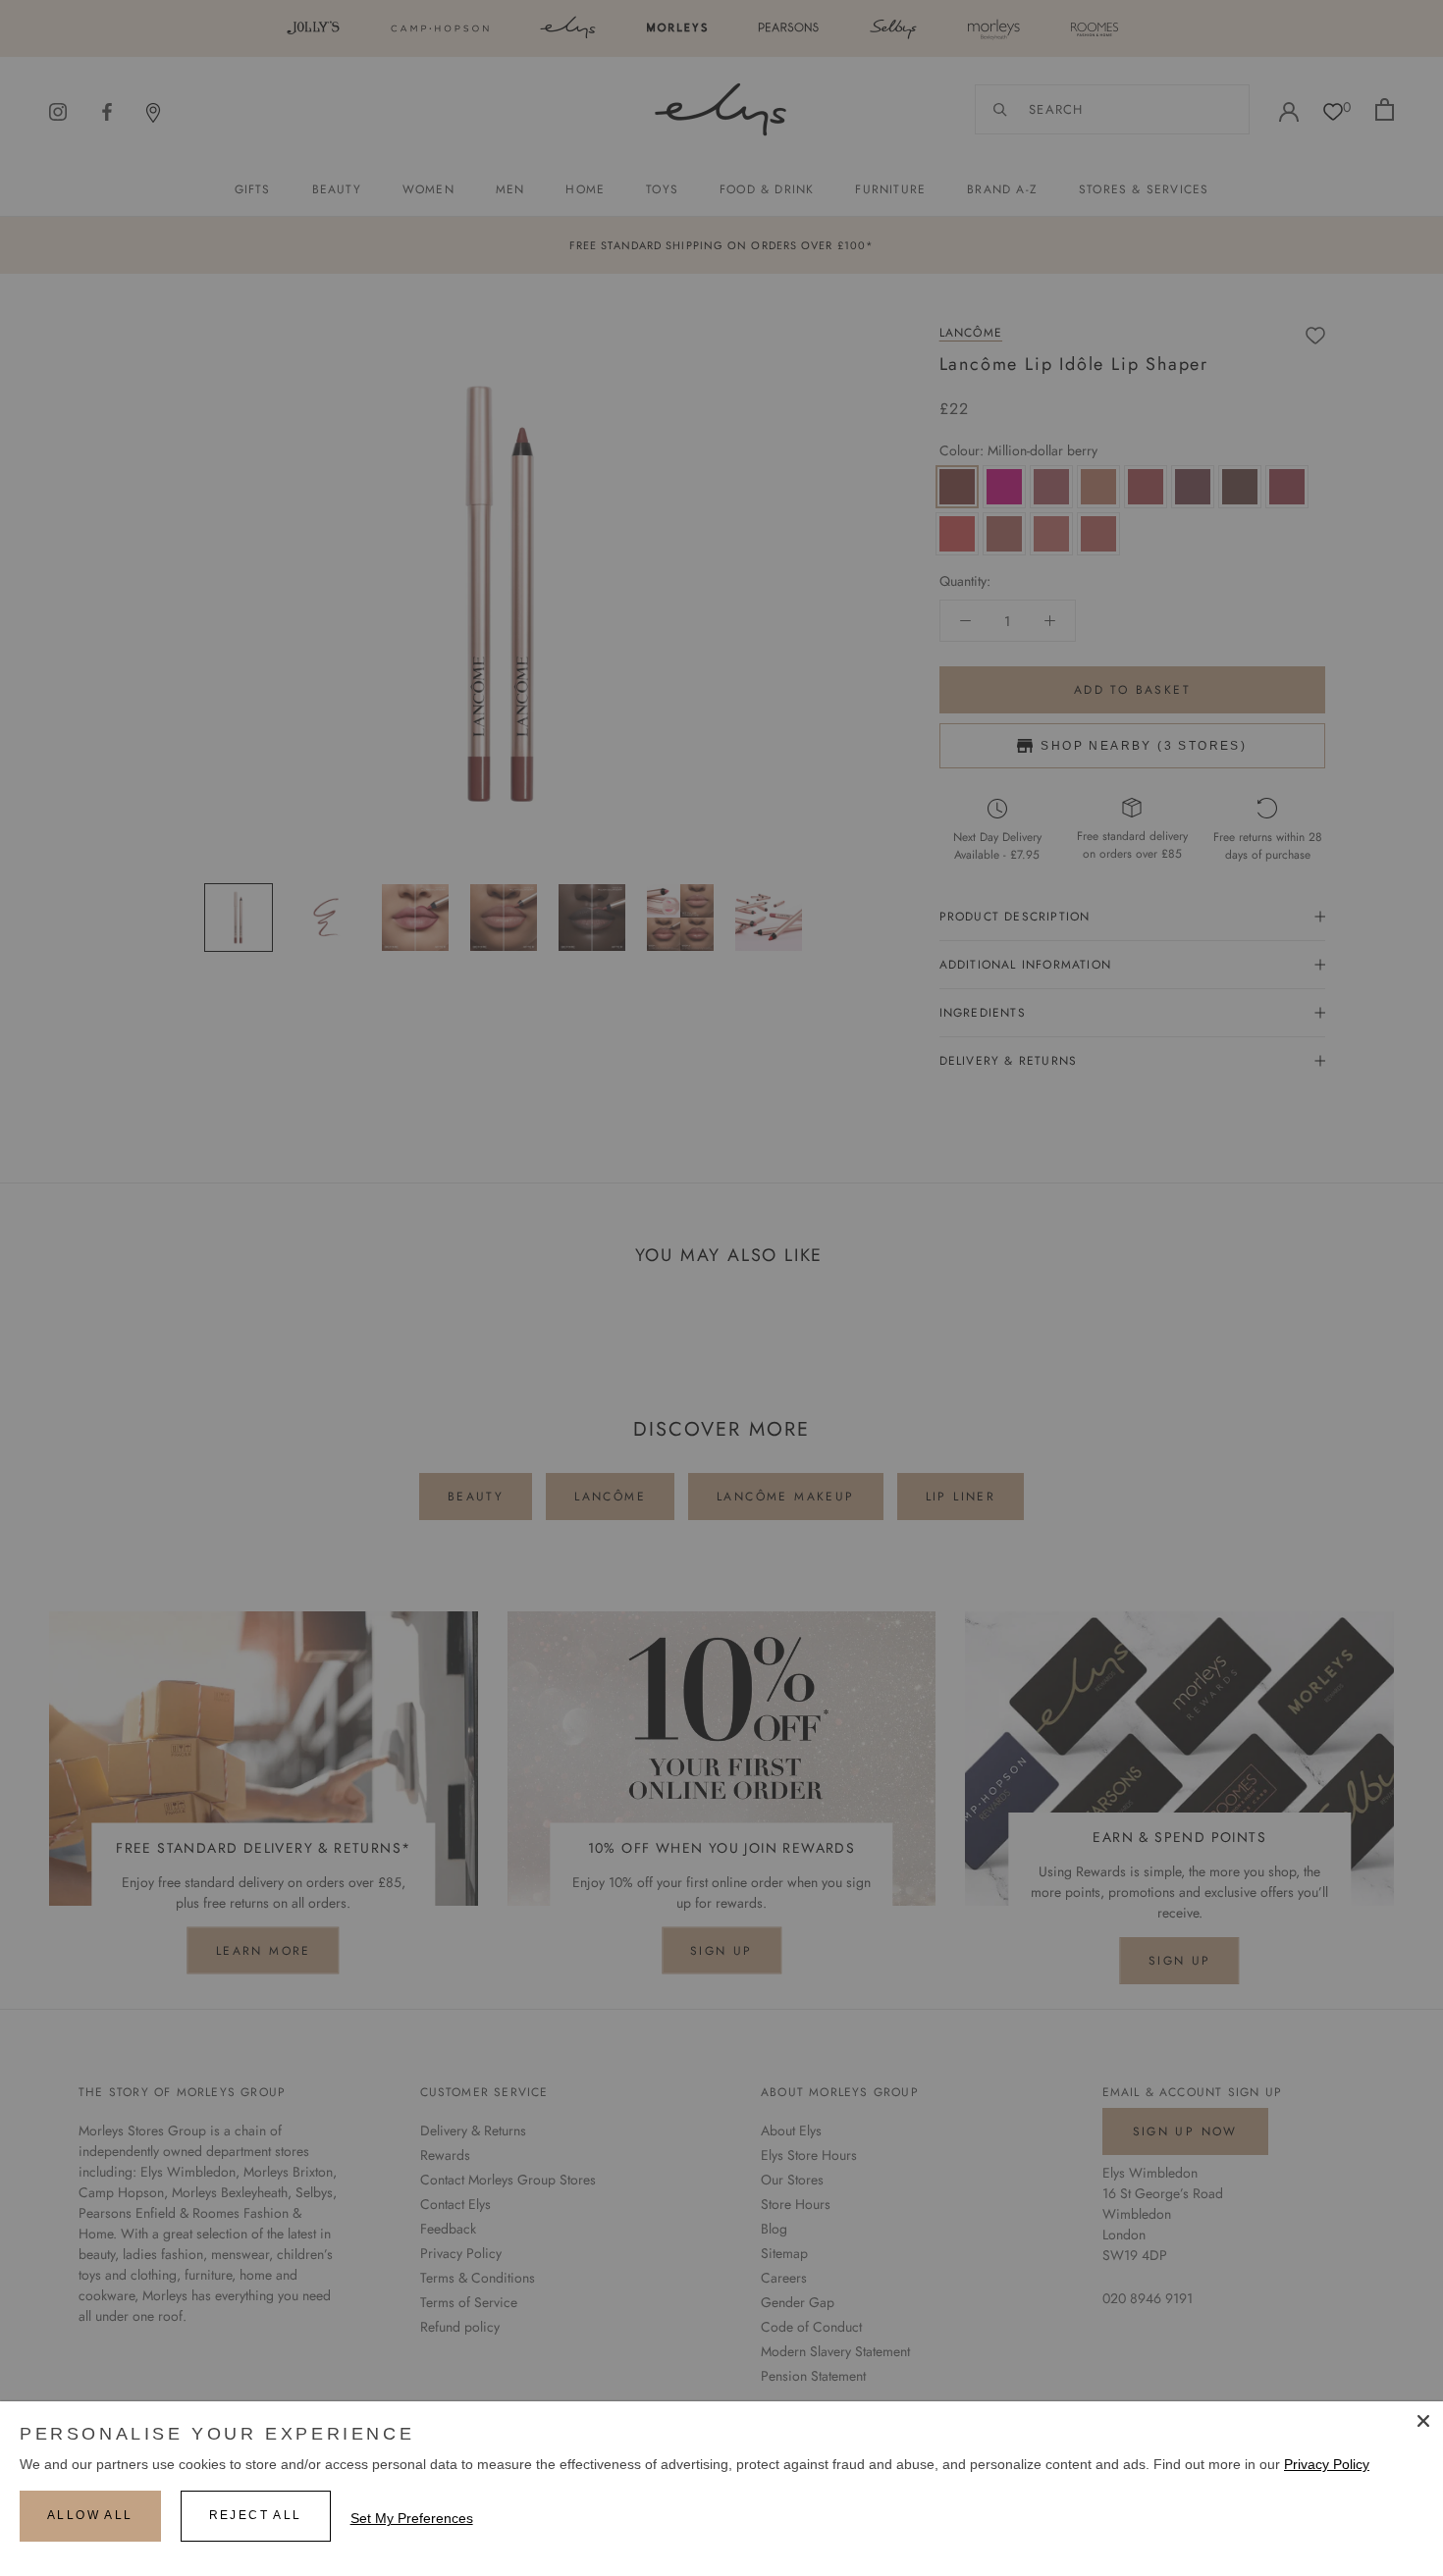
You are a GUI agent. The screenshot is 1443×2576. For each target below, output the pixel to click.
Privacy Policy (1327, 2464)
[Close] (1423, 2421)
